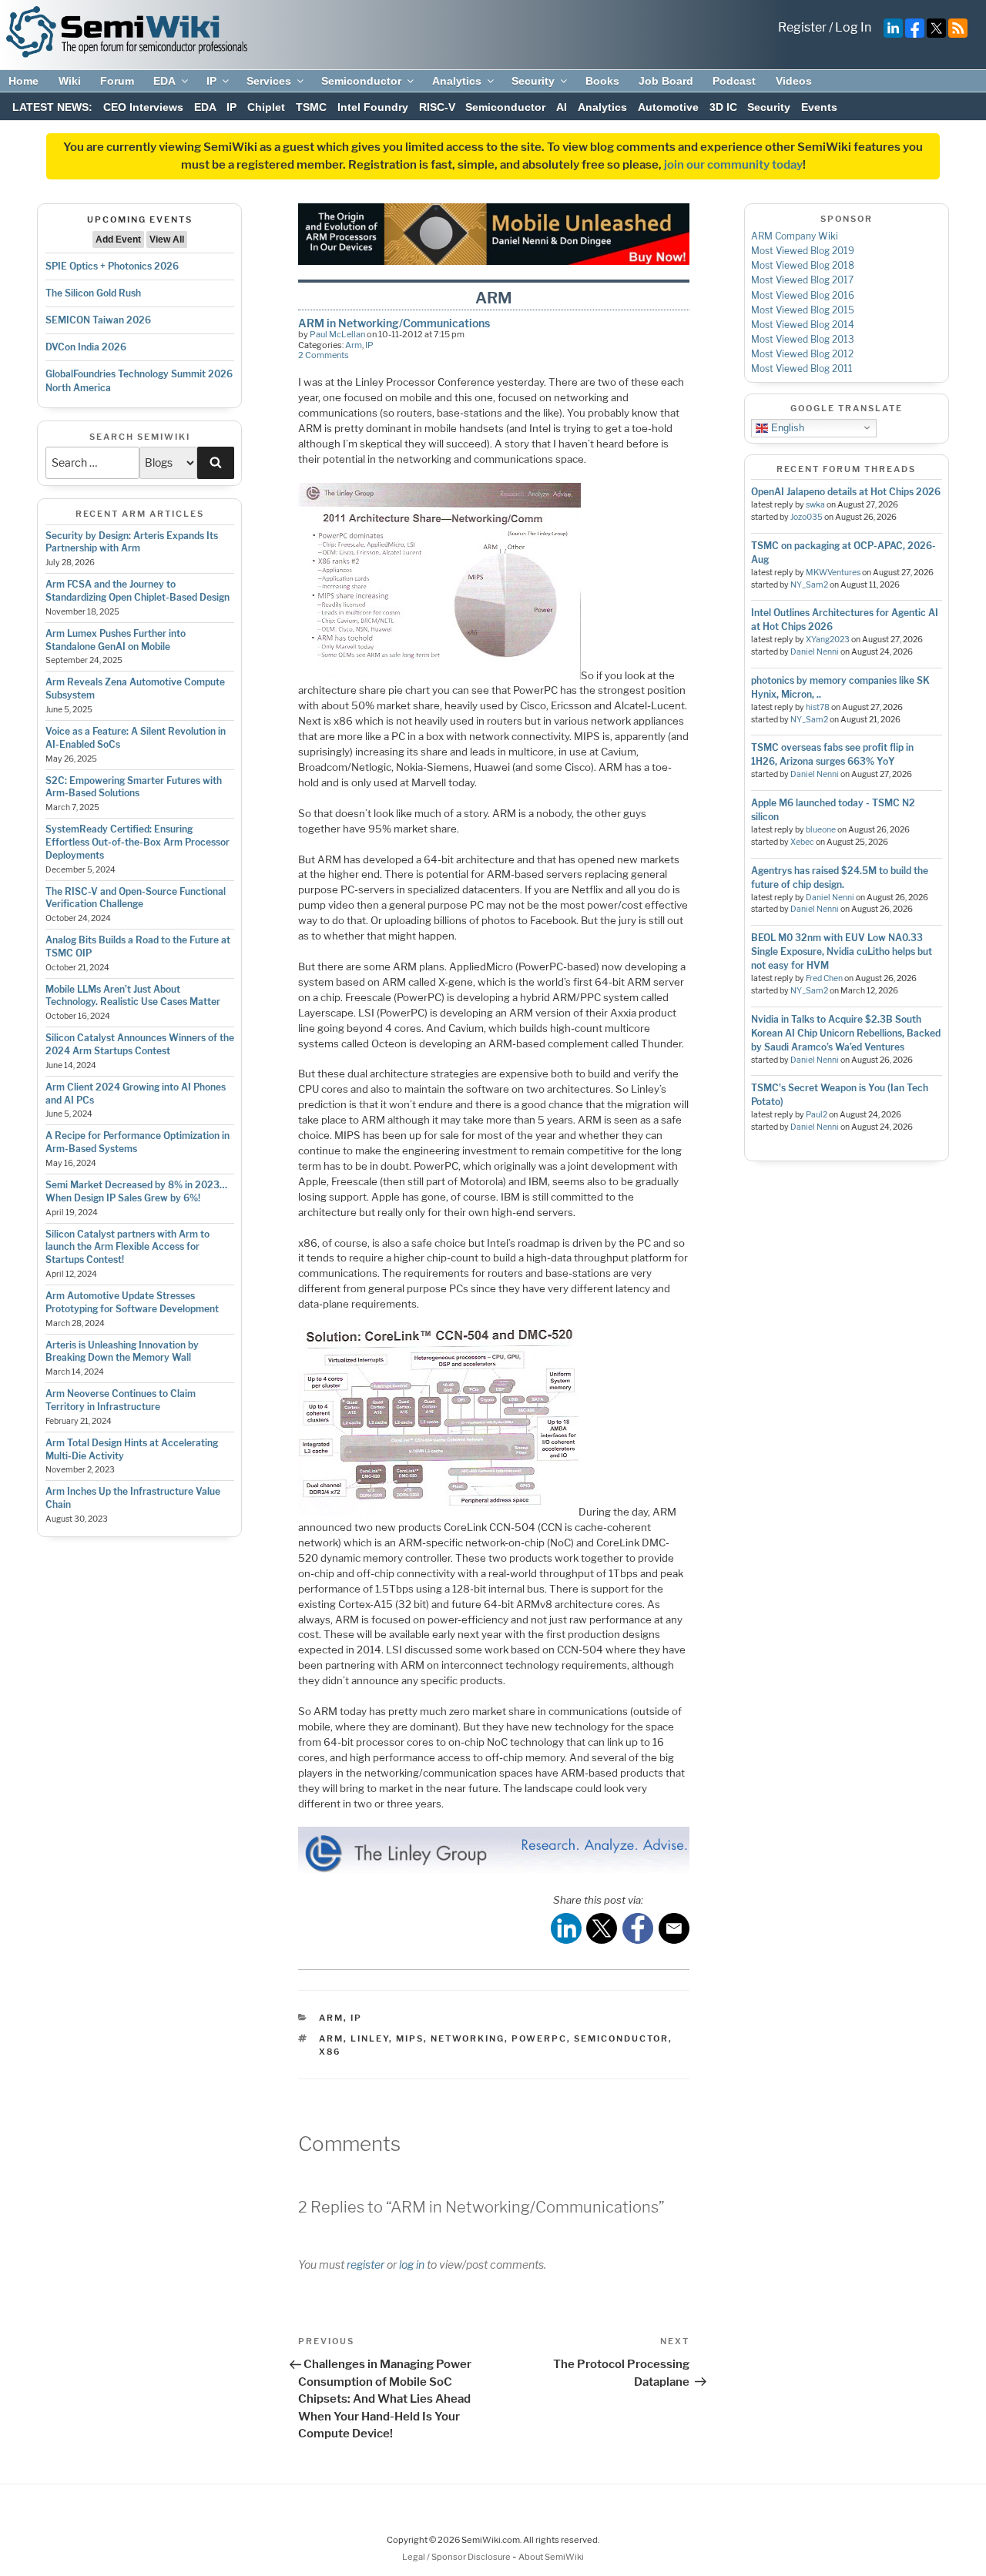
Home (23, 81)
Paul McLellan (337, 334)
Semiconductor (361, 81)
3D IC (723, 107)
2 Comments (324, 355)
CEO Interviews (143, 107)
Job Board (666, 81)
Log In (853, 27)
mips (410, 2038)
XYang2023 (828, 640)
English (786, 427)
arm (331, 2038)
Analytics (457, 81)
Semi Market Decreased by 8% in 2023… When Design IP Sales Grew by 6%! (136, 1191)
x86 (330, 2052)
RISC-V (437, 107)
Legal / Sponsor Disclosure (457, 2557)
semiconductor (621, 2038)
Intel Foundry (373, 107)
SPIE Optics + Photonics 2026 (112, 266)
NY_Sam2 (809, 585)
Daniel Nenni (815, 652)
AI (562, 107)
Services (269, 81)
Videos (794, 81)
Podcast (734, 81)
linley (370, 2038)
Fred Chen (824, 978)
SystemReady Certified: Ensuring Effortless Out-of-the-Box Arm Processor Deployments (138, 842)
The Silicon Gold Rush (93, 293)
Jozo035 (807, 517)
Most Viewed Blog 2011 (802, 368)
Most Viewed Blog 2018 (803, 265)
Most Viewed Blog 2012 (802, 354)
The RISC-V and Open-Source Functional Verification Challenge (136, 898)
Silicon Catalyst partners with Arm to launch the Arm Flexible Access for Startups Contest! (127, 1247)
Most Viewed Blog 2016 (803, 295)
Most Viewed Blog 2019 (803, 251)
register (366, 2264)
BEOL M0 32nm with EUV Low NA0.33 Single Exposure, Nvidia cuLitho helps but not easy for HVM (842, 951)
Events (819, 107)
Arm (354, 345)
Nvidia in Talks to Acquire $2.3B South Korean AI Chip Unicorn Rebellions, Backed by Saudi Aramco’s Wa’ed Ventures (846, 1033)
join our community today (733, 165)
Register (802, 27)
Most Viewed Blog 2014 (803, 325)
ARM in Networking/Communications (394, 323)
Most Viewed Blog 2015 (803, 310)
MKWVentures (833, 573)
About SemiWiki (551, 2557)
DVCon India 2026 (86, 347)
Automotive (668, 107)
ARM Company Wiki (795, 236)
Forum (117, 81)
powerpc (539, 2038)
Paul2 (817, 1115)
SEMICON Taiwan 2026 (98, 320)
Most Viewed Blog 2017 (802, 280)
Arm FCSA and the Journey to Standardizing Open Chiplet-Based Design (138, 591)
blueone (821, 830)
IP (211, 81)
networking (468, 2038)
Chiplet (266, 107)
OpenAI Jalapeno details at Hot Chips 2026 (846, 492)
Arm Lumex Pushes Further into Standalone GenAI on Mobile (116, 640)
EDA (164, 81)
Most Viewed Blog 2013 (803, 339)
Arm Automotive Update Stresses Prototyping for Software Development (132, 1302)
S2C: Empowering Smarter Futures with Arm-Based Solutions (134, 787)
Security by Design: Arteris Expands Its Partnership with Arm (132, 542)
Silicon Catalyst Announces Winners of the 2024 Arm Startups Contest (140, 1044)
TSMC (311, 107)
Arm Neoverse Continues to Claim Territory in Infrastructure (121, 1400)
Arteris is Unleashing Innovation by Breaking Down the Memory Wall (122, 1352)
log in (412, 2264)
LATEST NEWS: (52, 107)
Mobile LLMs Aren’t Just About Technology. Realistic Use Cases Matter (133, 996)
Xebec (802, 842)
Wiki (70, 81)
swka (815, 505)
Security (533, 81)
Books (602, 81)
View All (167, 240)
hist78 (818, 707)
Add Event (118, 240)
